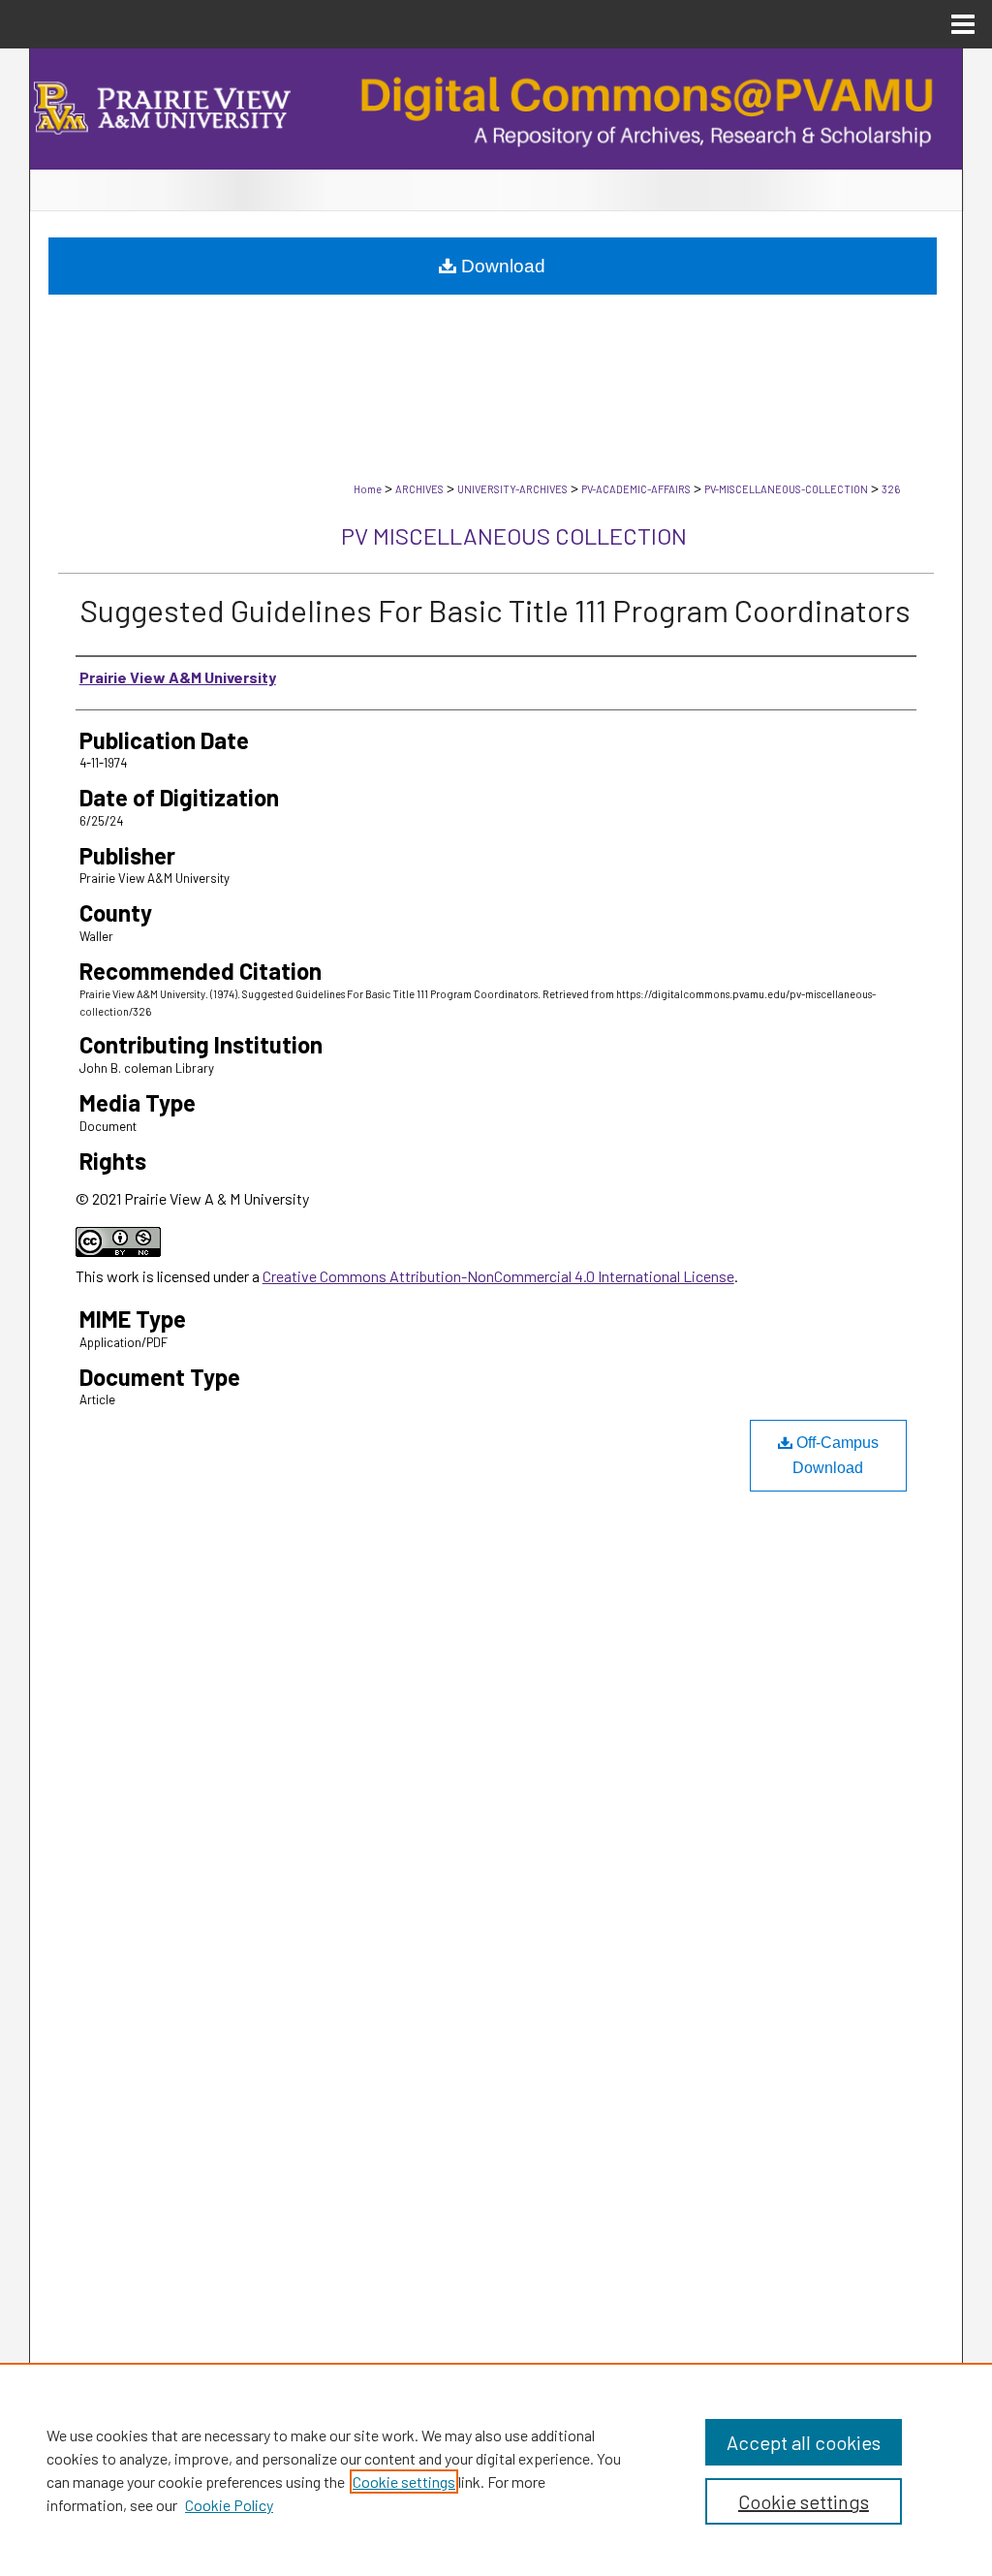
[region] (496, 2469)
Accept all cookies (804, 2442)
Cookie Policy (229, 2505)
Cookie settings (404, 2482)
